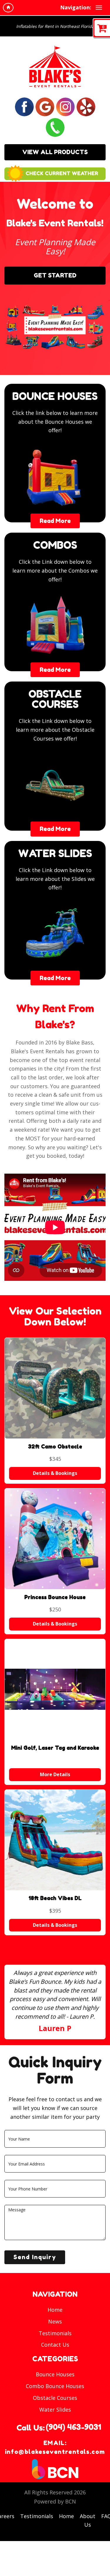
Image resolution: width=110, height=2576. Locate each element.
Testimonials (55, 2333)
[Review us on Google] (45, 106)
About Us (88, 2521)
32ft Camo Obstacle (55, 1446)
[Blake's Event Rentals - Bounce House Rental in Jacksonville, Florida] (55, 66)
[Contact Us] (55, 127)
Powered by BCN (55, 2501)
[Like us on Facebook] (24, 106)
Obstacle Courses (55, 2398)
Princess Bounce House (55, 1597)
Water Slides (55, 2410)
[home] (8, 8)
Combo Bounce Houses (55, 2386)
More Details (55, 1774)
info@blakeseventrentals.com (55, 2452)
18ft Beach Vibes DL (55, 1898)
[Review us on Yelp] (86, 106)
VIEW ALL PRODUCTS (55, 152)
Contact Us (55, 2345)
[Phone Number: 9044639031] (73, 2427)
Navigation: (76, 7)
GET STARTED (55, 275)
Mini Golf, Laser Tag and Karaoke (55, 1748)
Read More (55, 521)
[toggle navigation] (99, 8)
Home (55, 2310)
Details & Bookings (55, 1473)
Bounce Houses (55, 2374)
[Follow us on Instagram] (65, 106)
